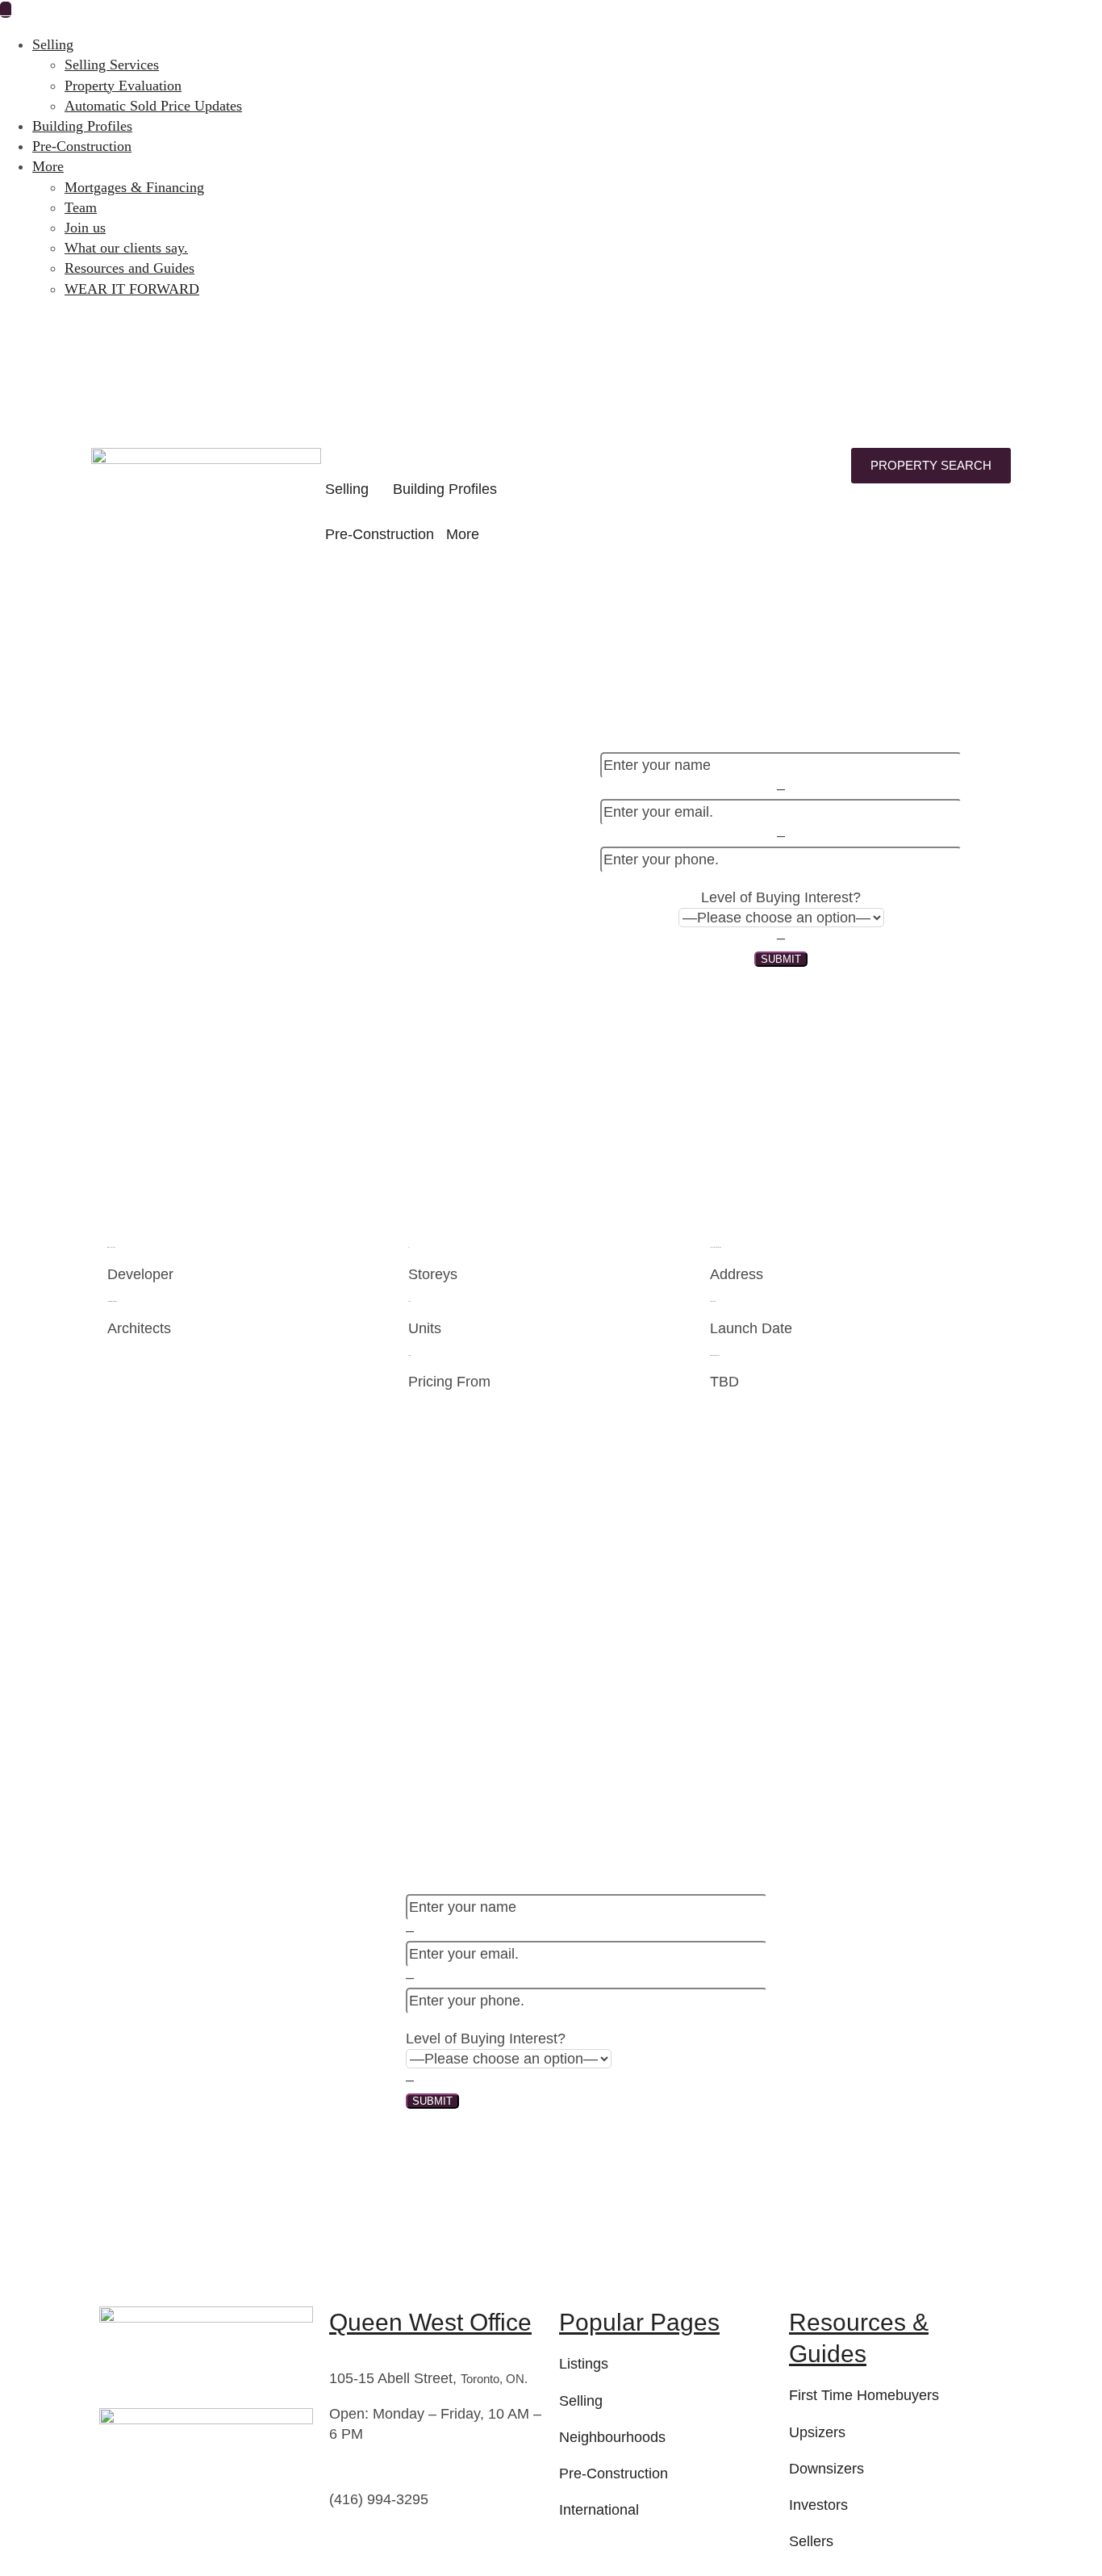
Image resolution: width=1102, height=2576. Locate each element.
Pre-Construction (82, 146)
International (599, 2510)
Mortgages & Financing (134, 187)
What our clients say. (126, 248)
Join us (85, 228)
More (48, 166)
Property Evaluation (123, 86)
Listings (584, 2364)
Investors (818, 2505)
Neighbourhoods (612, 2437)
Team (81, 207)
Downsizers (826, 2469)
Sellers (811, 2541)
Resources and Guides (129, 268)
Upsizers (817, 2432)
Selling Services (112, 65)
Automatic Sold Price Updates (153, 106)
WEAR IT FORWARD (132, 289)
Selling (53, 44)
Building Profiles (82, 126)
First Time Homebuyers (864, 2395)
